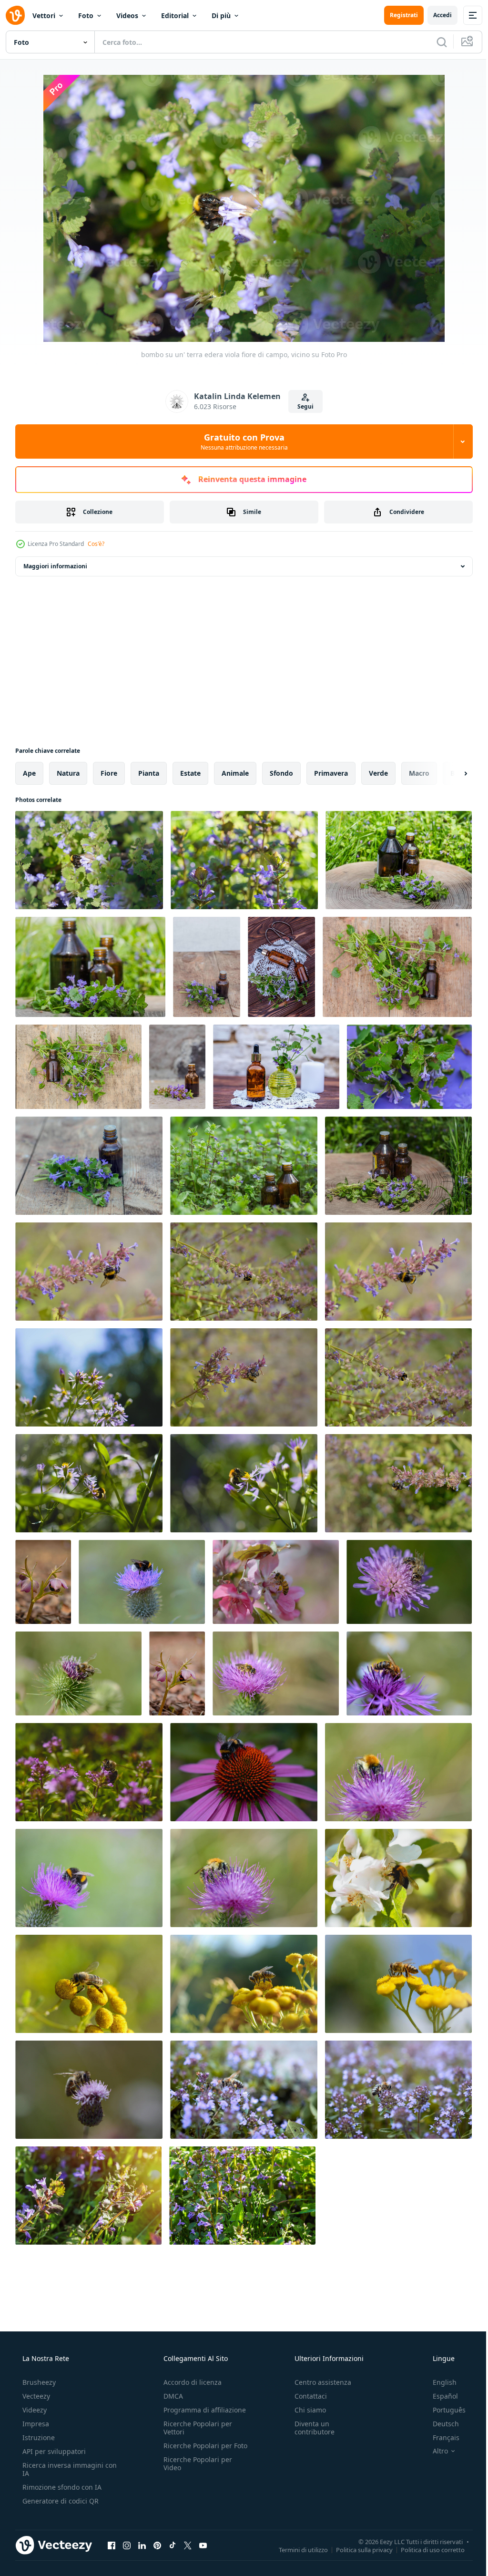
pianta (149, 773)
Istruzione (38, 2437)
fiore (109, 773)
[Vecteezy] (15, 15)
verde (378, 773)
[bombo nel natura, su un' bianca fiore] (398, 1878)
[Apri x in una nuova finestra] (188, 2545)
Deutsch (440, 2424)
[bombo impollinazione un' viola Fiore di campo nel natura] (89, 1377)
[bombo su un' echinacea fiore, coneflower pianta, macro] (244, 1772)
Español (439, 2396)
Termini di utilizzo (296, 2549)
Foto (86, 15)
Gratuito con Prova (240, 441)
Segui (302, 406)
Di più (221, 15)
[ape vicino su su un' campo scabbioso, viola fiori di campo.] (409, 1582)
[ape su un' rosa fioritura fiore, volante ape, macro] (276, 1582)
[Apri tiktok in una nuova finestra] (173, 2545)
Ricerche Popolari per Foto (195, 2450)
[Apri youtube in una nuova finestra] (203, 2545)
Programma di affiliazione (202, 2410)
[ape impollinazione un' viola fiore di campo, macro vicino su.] (409, 1673)
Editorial (175, 15)
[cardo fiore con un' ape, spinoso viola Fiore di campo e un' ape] (78, 1673)
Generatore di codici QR (60, 2501)
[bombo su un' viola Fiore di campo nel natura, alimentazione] (89, 1272)
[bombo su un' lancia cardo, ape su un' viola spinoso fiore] (398, 1772)
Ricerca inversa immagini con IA (62, 2469)
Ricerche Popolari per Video (195, 2472)
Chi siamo (305, 2410)
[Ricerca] (435, 42)
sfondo (281, 773)
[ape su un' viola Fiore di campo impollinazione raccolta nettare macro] (89, 2090)
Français (440, 2437)
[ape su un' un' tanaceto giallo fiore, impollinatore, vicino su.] (89, 1984)
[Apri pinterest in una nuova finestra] (157, 2545)
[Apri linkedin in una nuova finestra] (142, 2545)
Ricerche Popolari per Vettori (195, 2428)
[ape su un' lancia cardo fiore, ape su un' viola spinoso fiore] (276, 1673)
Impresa (35, 2424)
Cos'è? (96, 544)
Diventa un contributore (310, 2428)
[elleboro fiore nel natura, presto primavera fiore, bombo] (43, 1582)
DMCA (170, 2396)
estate (190, 773)
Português (443, 2410)
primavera (331, 773)
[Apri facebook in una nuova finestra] (112, 2545)
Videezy (34, 2410)
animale (235, 773)
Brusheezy (38, 2382)
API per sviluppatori (53, 2451)
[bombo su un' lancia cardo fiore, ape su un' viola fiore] (142, 1582)
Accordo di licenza (190, 2382)
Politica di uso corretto (426, 2549)
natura (68, 773)
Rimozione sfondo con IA (61, 2487)
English (438, 2382)
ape (29, 773)
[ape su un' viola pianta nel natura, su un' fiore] (89, 1772)
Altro (434, 2451)
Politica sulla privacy (357, 2549)
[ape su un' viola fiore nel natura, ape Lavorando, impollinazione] (244, 2090)
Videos (127, 15)
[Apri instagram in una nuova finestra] (127, 2545)
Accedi (435, 15)
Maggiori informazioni (55, 566)
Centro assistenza (318, 2382)
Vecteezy (35, 2396)
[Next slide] (450, 773)
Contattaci (306, 2396)
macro (419, 773)
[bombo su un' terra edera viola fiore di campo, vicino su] (89, 860)
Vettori (44, 15)
